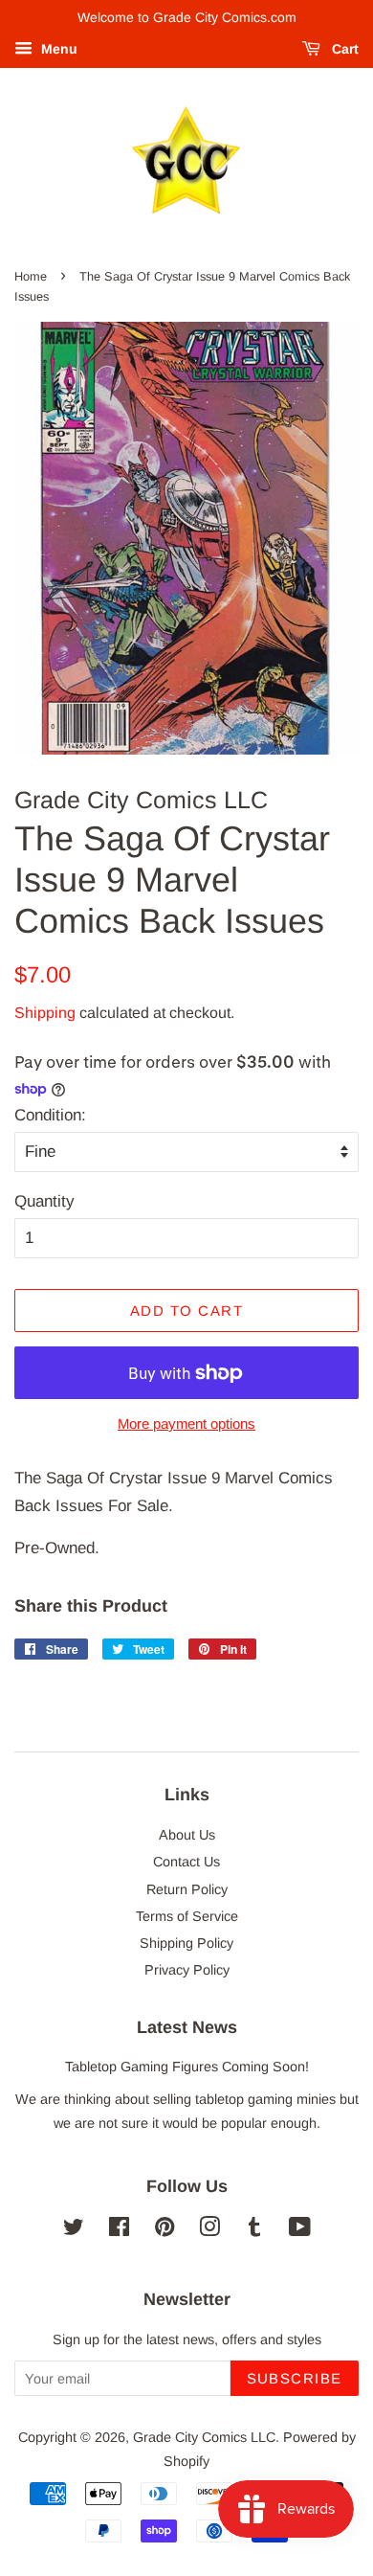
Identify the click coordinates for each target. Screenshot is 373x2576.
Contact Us (186, 1862)
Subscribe (295, 2378)
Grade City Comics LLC (204, 2437)
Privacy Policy (187, 1970)
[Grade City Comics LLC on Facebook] (119, 2230)
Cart (343, 49)
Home (31, 276)
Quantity (44, 1201)
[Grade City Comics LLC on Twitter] (74, 2230)
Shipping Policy (186, 1943)
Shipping (45, 1013)
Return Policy (187, 1889)
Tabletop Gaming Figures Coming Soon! (187, 2067)
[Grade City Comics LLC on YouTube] (300, 2230)
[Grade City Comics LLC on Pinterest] (165, 2230)
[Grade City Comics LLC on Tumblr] (254, 2230)
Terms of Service (187, 1916)
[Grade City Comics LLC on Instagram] (209, 2230)
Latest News (187, 2027)
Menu (57, 49)
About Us (187, 1835)
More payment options (186, 1424)
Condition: (50, 1115)
